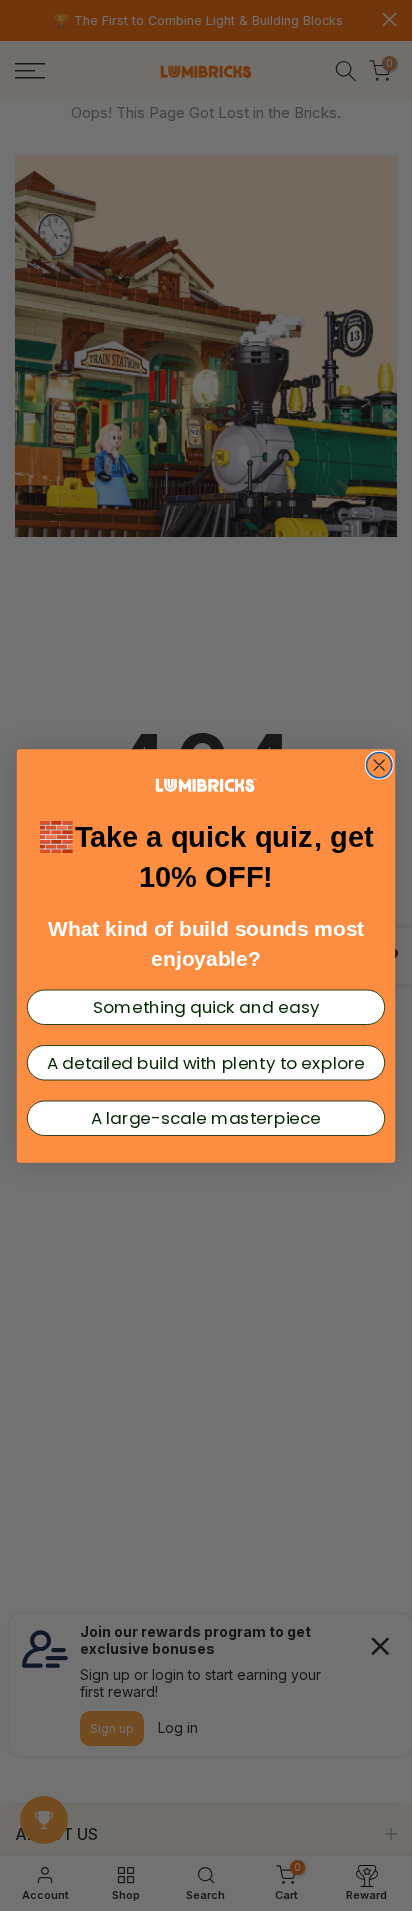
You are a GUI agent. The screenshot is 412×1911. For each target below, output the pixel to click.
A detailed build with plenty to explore (206, 1062)
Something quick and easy (206, 1007)
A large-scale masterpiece (206, 1118)
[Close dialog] (379, 764)
